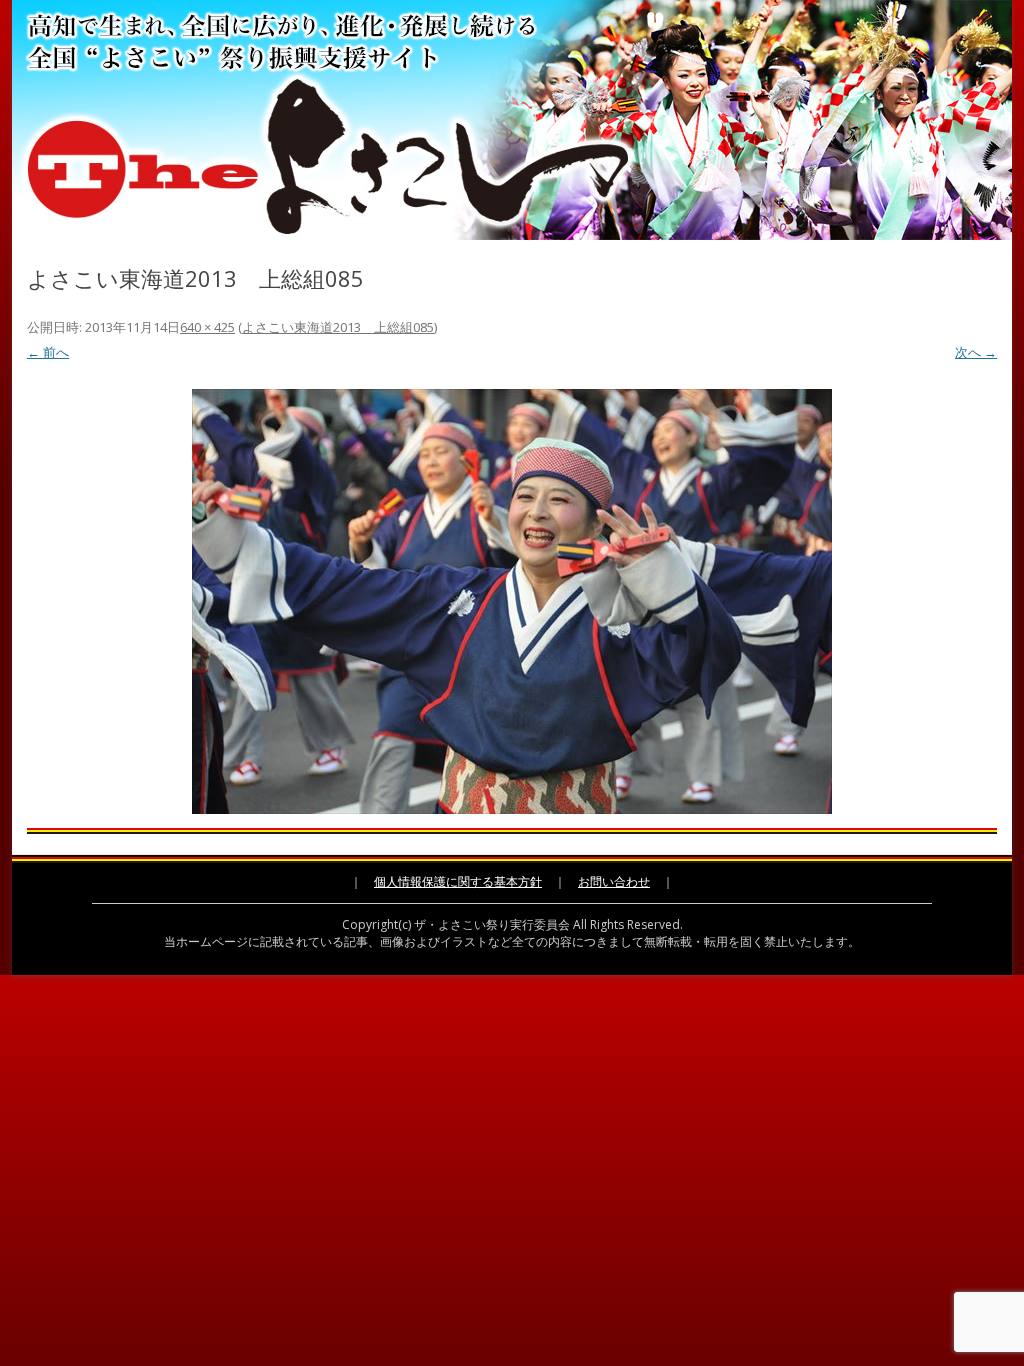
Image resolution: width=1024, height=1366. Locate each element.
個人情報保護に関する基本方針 (458, 881)
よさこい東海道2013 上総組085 (338, 327)
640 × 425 (207, 327)
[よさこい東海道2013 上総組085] (512, 601)
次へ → (976, 352)
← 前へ (48, 352)
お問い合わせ (614, 881)
